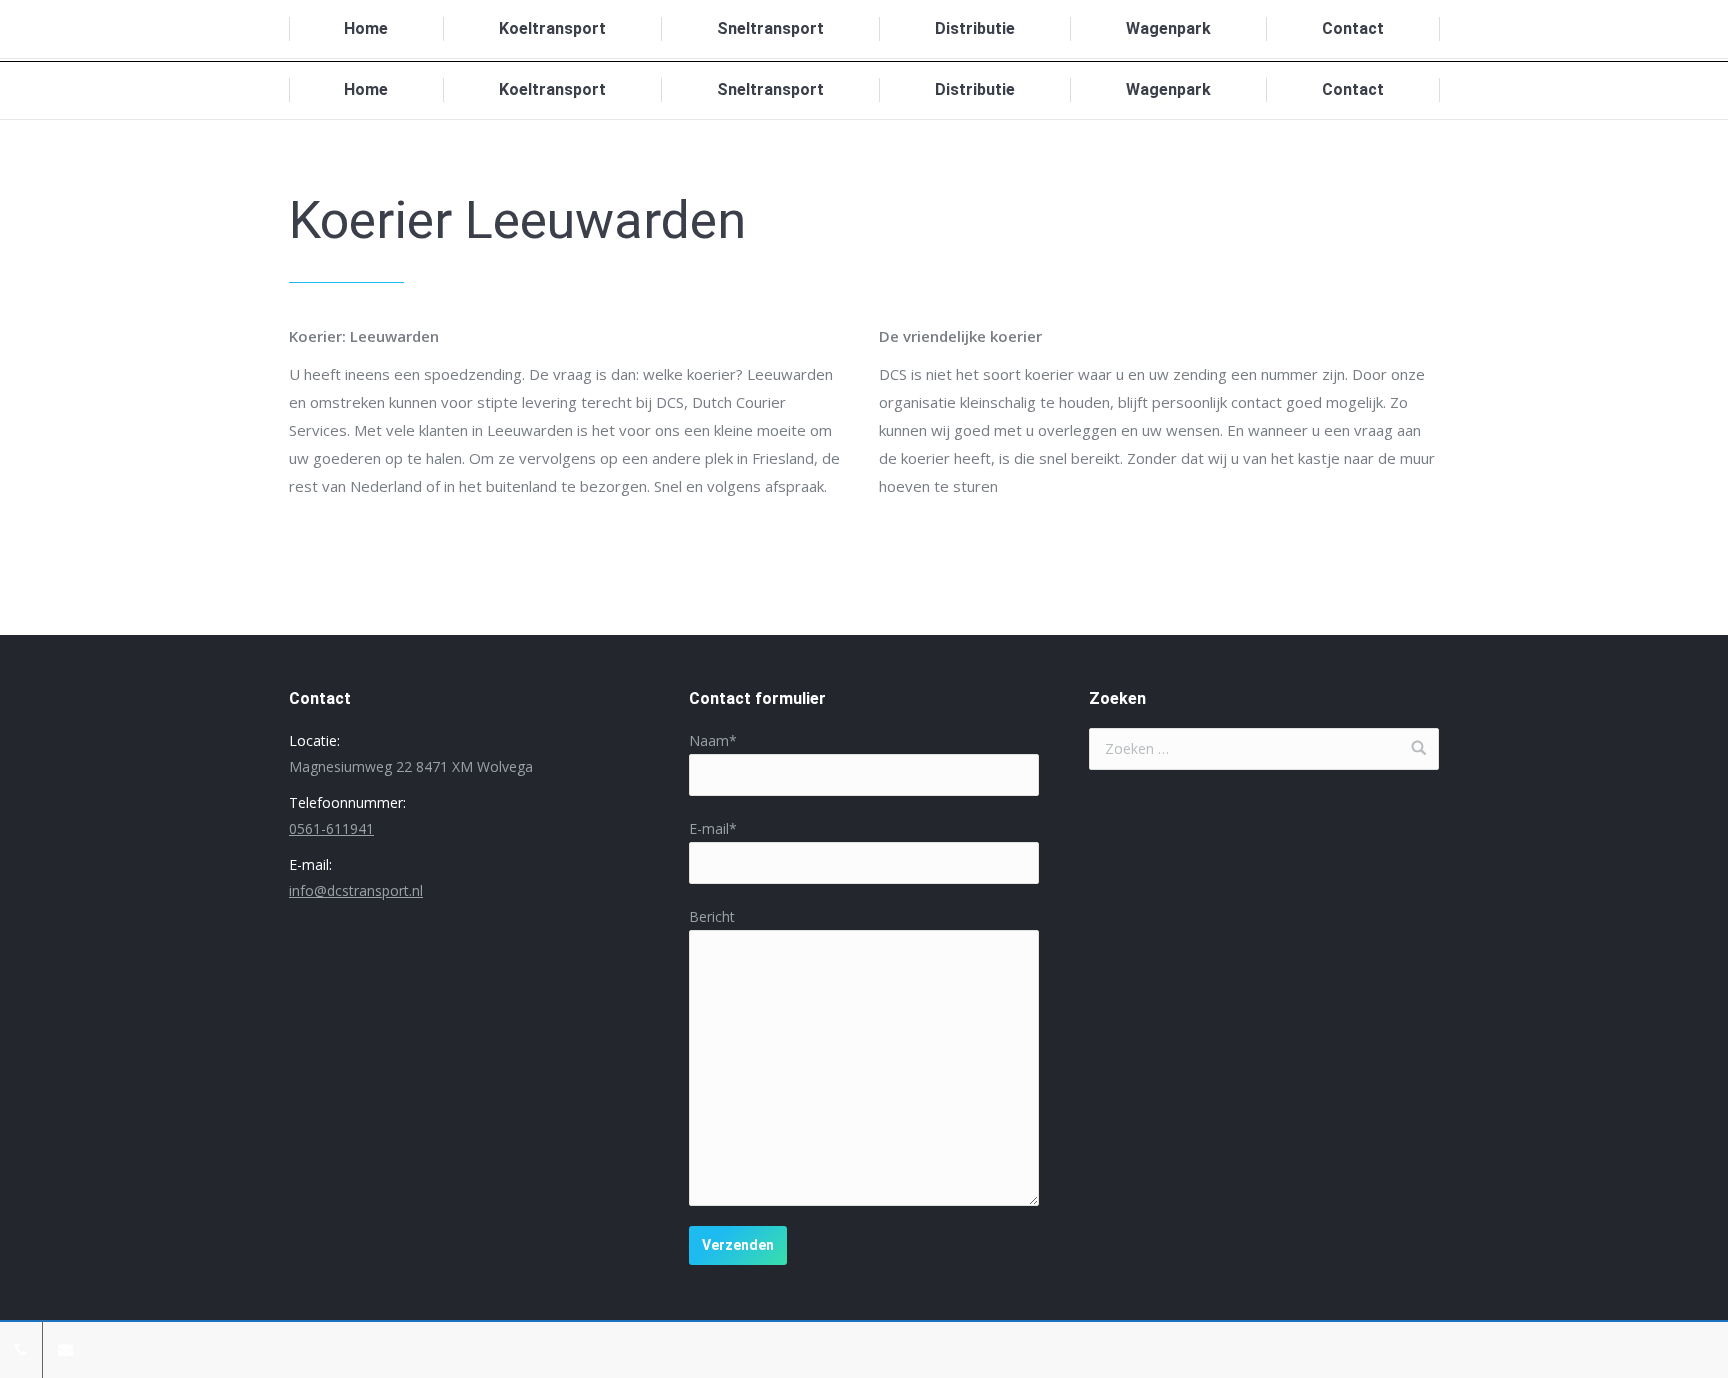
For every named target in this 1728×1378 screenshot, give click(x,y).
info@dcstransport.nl (356, 890)
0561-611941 (331, 828)
